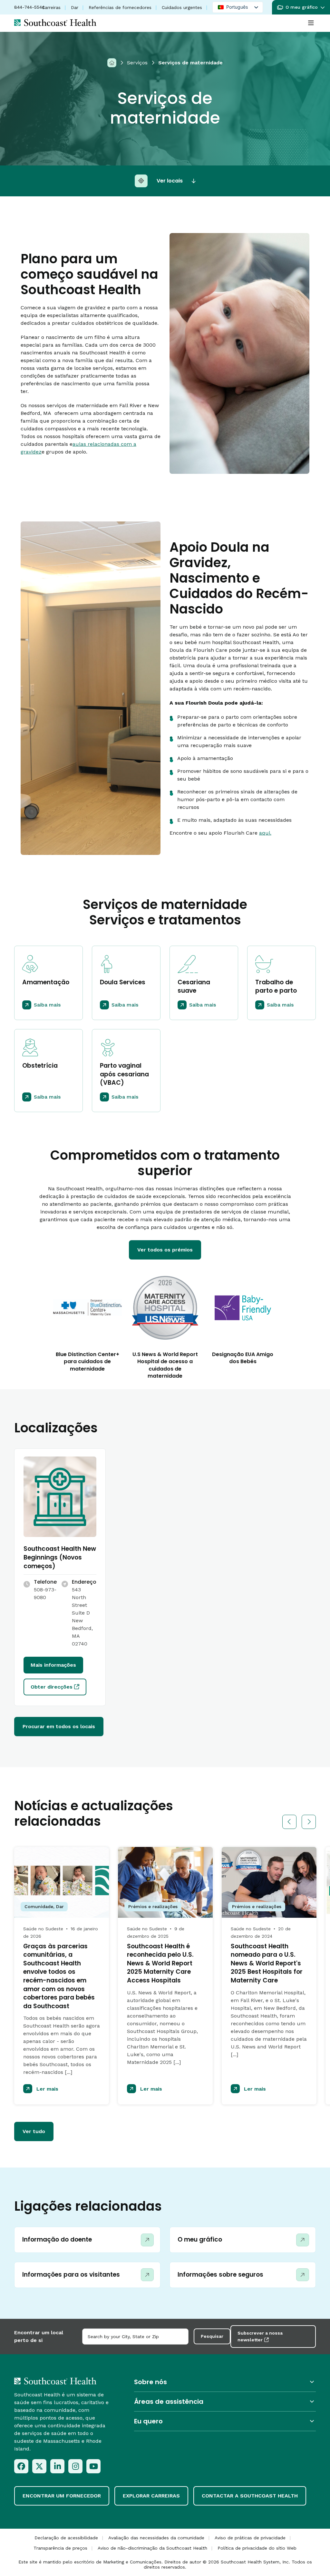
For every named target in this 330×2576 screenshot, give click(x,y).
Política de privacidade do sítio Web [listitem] (257, 2548)
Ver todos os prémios (165, 1250)
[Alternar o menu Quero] (225, 2421)
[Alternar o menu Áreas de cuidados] (225, 2401)
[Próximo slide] (309, 1822)
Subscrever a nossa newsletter (260, 2336)
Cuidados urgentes (182, 7)
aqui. (265, 833)
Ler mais (47, 2089)
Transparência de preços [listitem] (60, 2548)
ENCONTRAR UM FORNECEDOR (62, 2496)
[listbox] (238, 7)
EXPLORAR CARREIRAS (151, 2496)
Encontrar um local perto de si (39, 2336)
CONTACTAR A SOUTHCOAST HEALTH (250, 2496)
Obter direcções (52, 1687)
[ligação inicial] (55, 2381)
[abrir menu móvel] (311, 23)
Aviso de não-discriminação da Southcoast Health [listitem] (152, 2548)
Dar (75, 7)
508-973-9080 (45, 1593)
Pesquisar (212, 2336)
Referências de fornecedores (120, 7)
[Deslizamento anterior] (289, 1822)
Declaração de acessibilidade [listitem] (66, 2538)
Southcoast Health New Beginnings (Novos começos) (60, 1557)
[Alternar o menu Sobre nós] (225, 2382)
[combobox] (135, 2337)
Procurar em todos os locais (59, 1726)
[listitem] (21, 2466)
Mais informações (53, 1665)
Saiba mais (47, 1005)
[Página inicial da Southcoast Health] (55, 23)
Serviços (137, 63)
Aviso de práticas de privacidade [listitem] (250, 2538)
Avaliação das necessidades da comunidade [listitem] (156, 2538)
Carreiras (51, 7)
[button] (301, 7)
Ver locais (170, 181)
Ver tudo (34, 2131)
